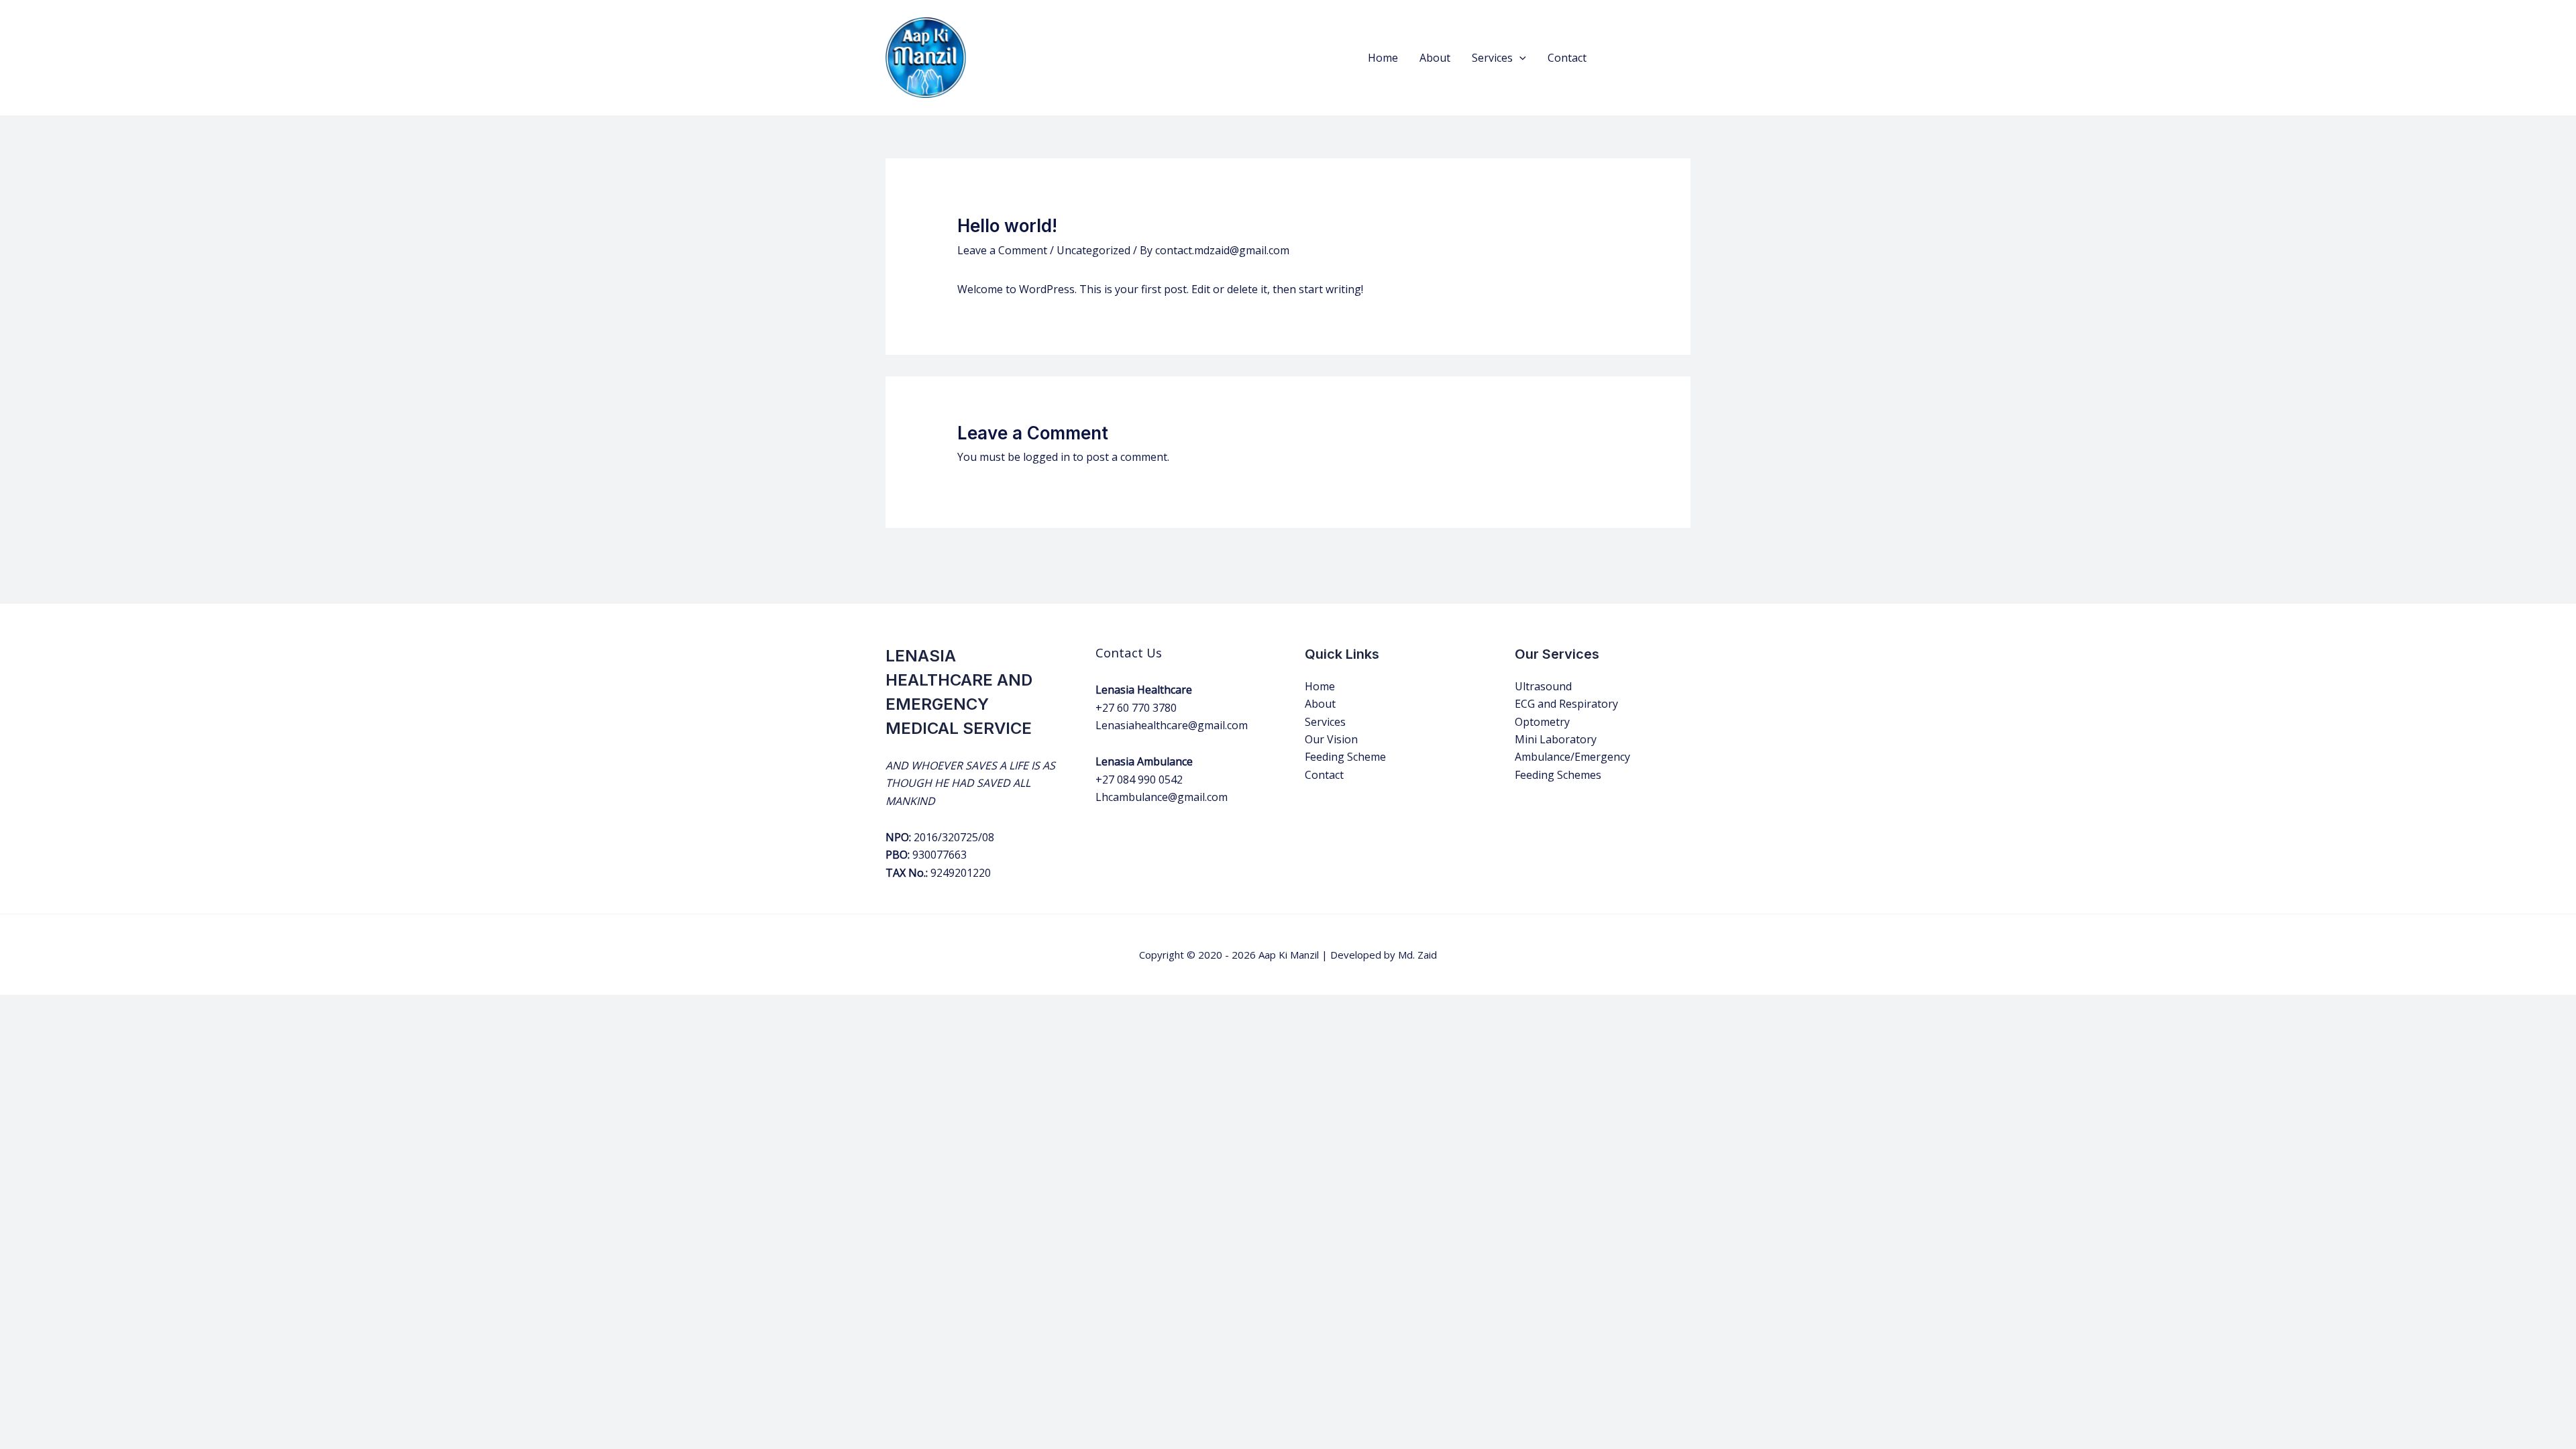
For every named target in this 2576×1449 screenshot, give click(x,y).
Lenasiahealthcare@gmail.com (1172, 725)
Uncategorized (1093, 250)
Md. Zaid (1417, 955)
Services (1492, 58)
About (1435, 58)
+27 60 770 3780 (1136, 708)
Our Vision (1331, 739)
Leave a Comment (1002, 250)
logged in (1046, 457)
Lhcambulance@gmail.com (1162, 797)
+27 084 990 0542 (1139, 780)
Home (1383, 58)
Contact (1567, 58)
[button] (1519, 58)
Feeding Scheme (1345, 757)
